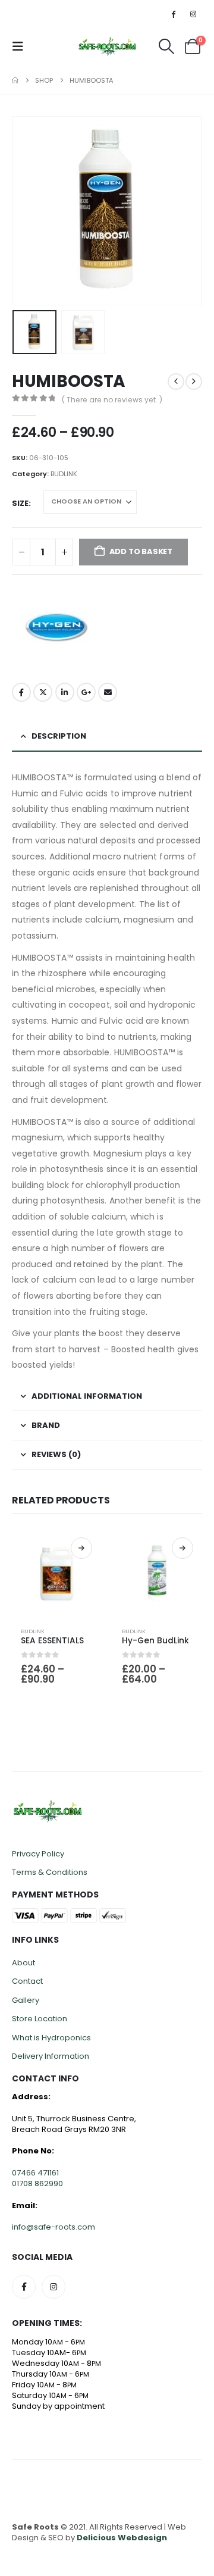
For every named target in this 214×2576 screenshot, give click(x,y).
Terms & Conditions (50, 1872)
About (23, 1963)
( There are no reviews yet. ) (112, 400)
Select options (81, 1548)
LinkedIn (65, 692)
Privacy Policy (38, 1854)
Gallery (26, 2000)
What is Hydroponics (51, 2038)
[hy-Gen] (56, 627)
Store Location (40, 2019)
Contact (27, 1981)
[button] (21, 46)
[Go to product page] (56, 1573)
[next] (194, 382)
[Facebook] (174, 14)
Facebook (21, 692)
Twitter (43, 692)
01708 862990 (37, 2183)
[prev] (176, 382)
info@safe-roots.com (53, 2227)
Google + (86, 692)
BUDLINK (64, 474)
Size (20, 503)
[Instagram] (193, 14)
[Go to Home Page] (15, 80)
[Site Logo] (107, 46)
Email (108, 692)
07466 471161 (35, 2173)
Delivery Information (51, 2056)
